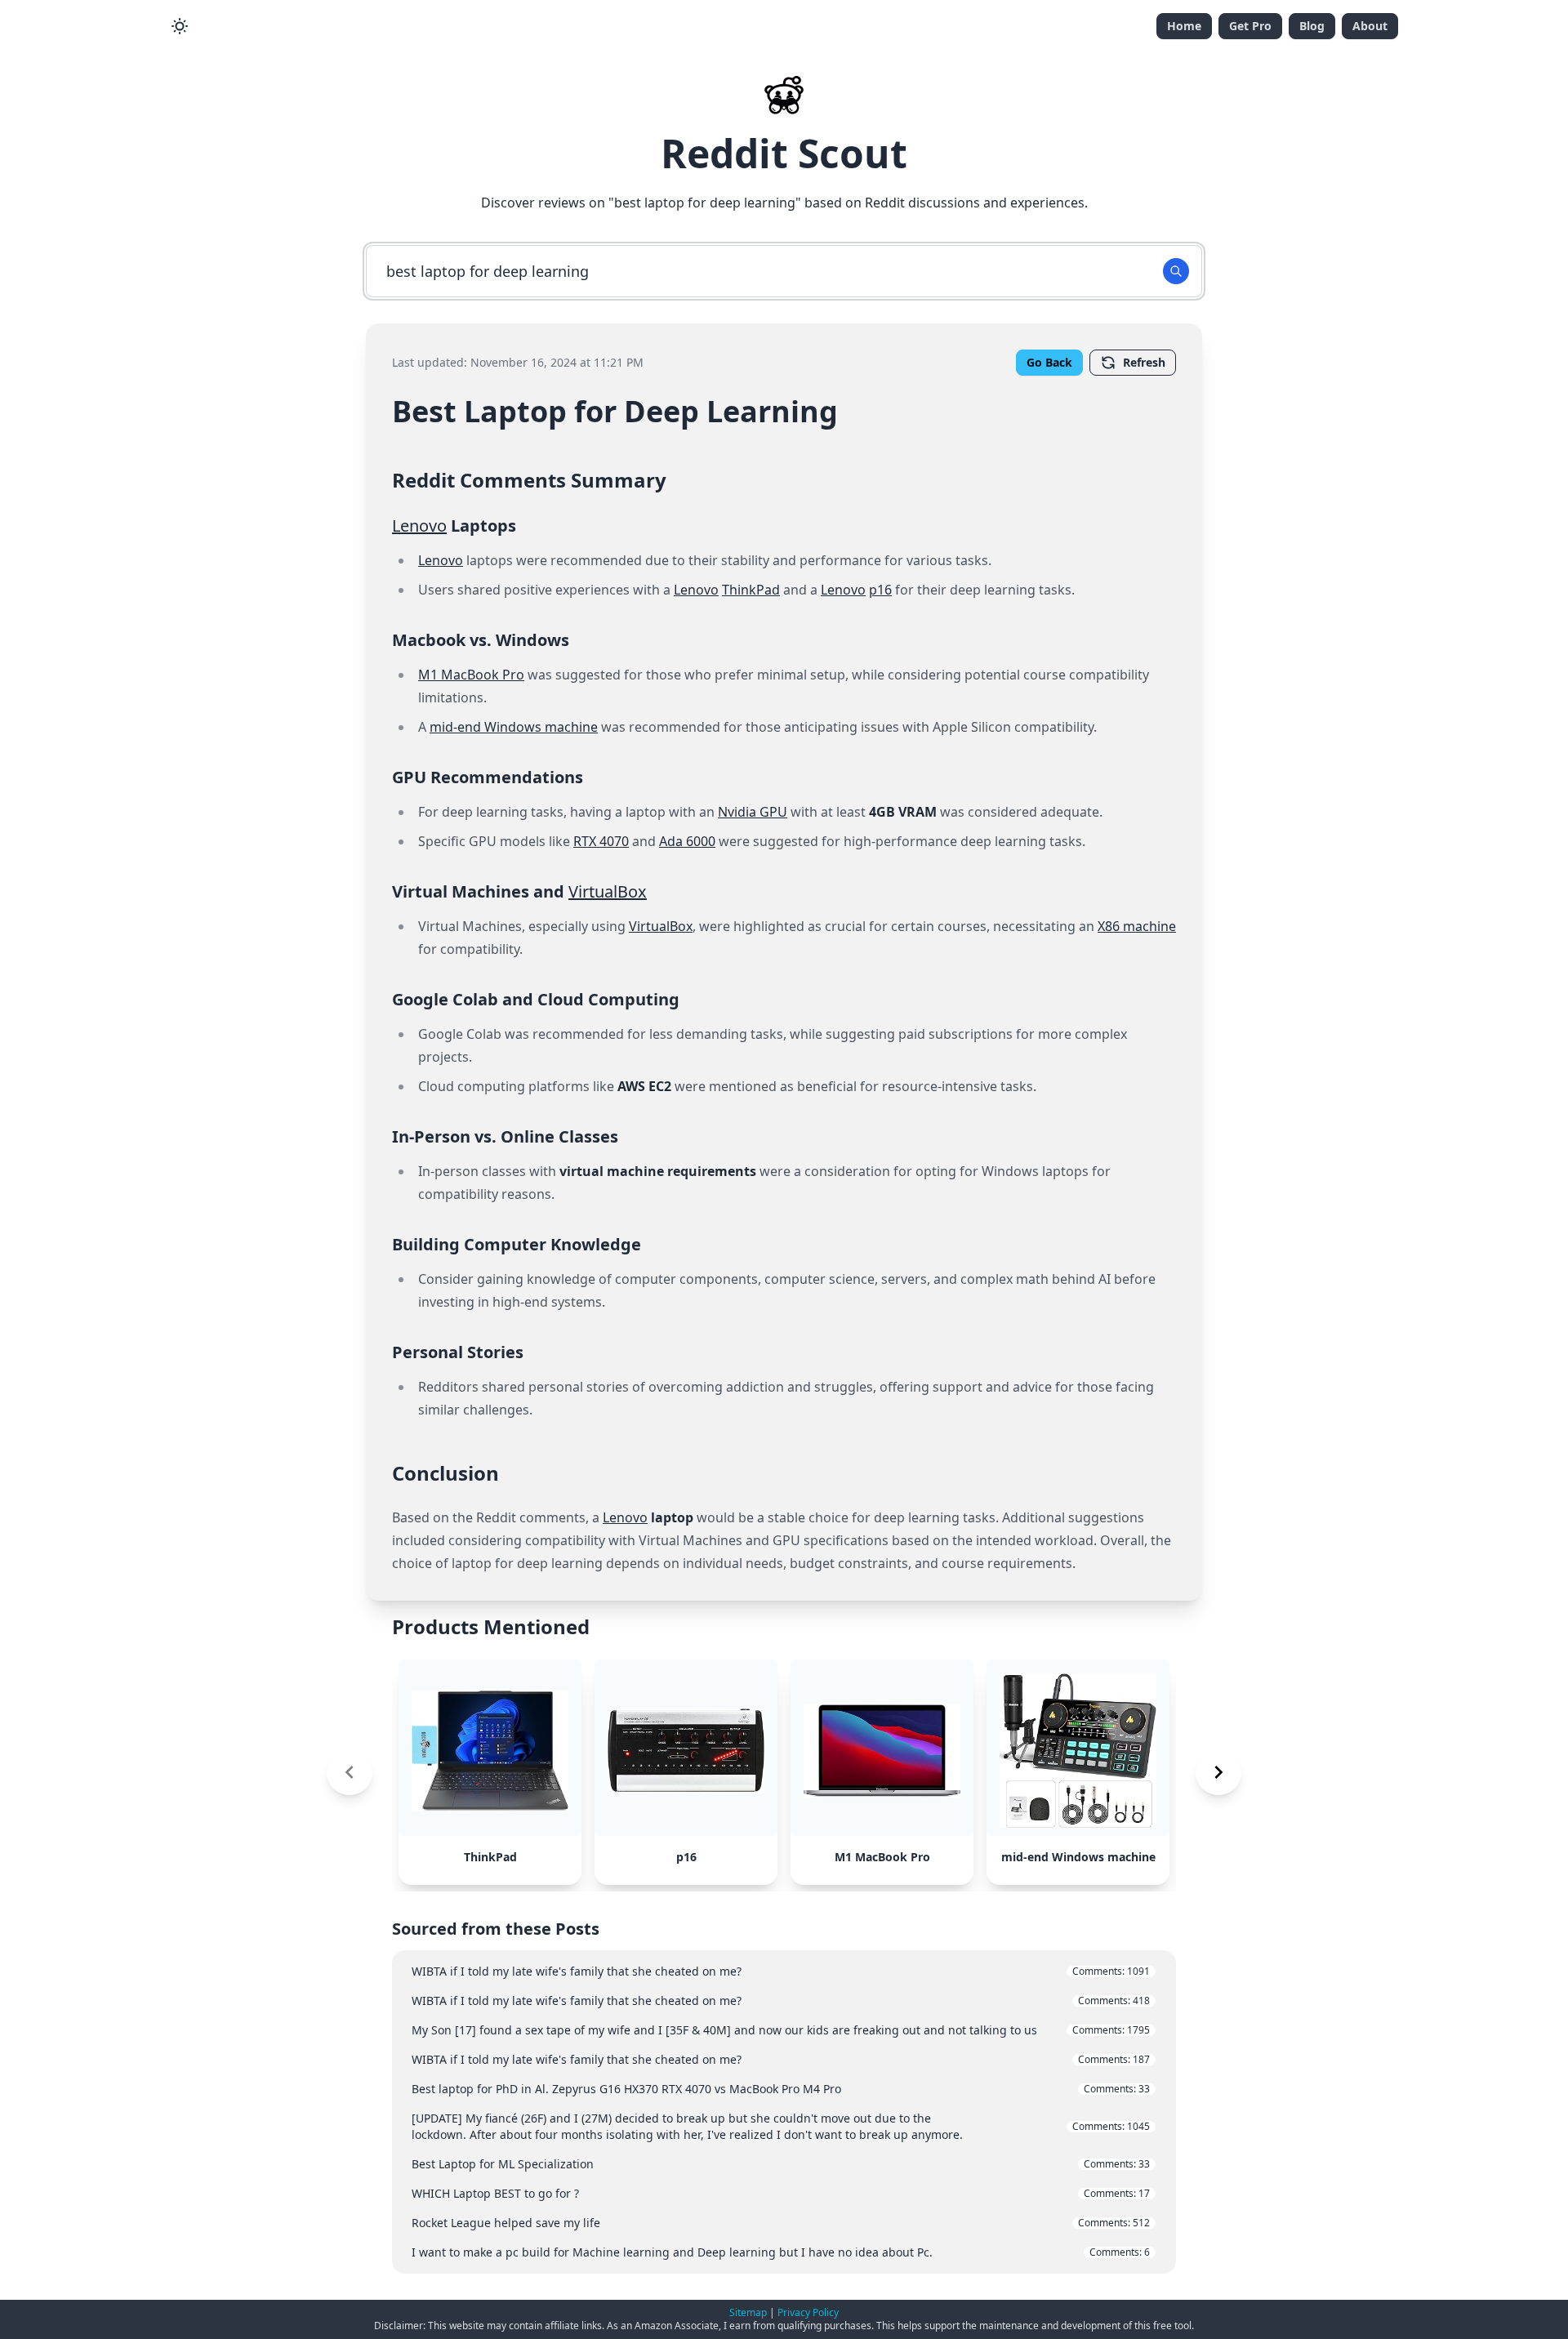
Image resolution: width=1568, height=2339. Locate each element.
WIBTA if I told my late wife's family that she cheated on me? (781, 1971)
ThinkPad (751, 590)
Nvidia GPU (753, 812)
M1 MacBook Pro (471, 675)
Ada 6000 (687, 841)
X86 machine (1137, 926)
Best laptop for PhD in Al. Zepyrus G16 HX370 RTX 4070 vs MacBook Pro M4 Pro (781, 2089)
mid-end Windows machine (514, 727)
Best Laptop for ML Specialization (781, 2164)
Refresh (1144, 362)
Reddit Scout (784, 153)
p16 (880, 590)
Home (1184, 26)
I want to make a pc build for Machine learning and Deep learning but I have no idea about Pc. (781, 2252)
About (1370, 26)
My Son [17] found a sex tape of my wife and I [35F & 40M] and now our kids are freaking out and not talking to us (781, 2030)
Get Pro (1250, 26)
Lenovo (419, 526)
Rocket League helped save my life (781, 2223)
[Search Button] (1176, 271)
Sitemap (748, 2312)
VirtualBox (608, 891)
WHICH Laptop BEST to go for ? (781, 2193)
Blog (1312, 26)
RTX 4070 (601, 841)
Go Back (1049, 362)
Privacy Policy (808, 2312)
